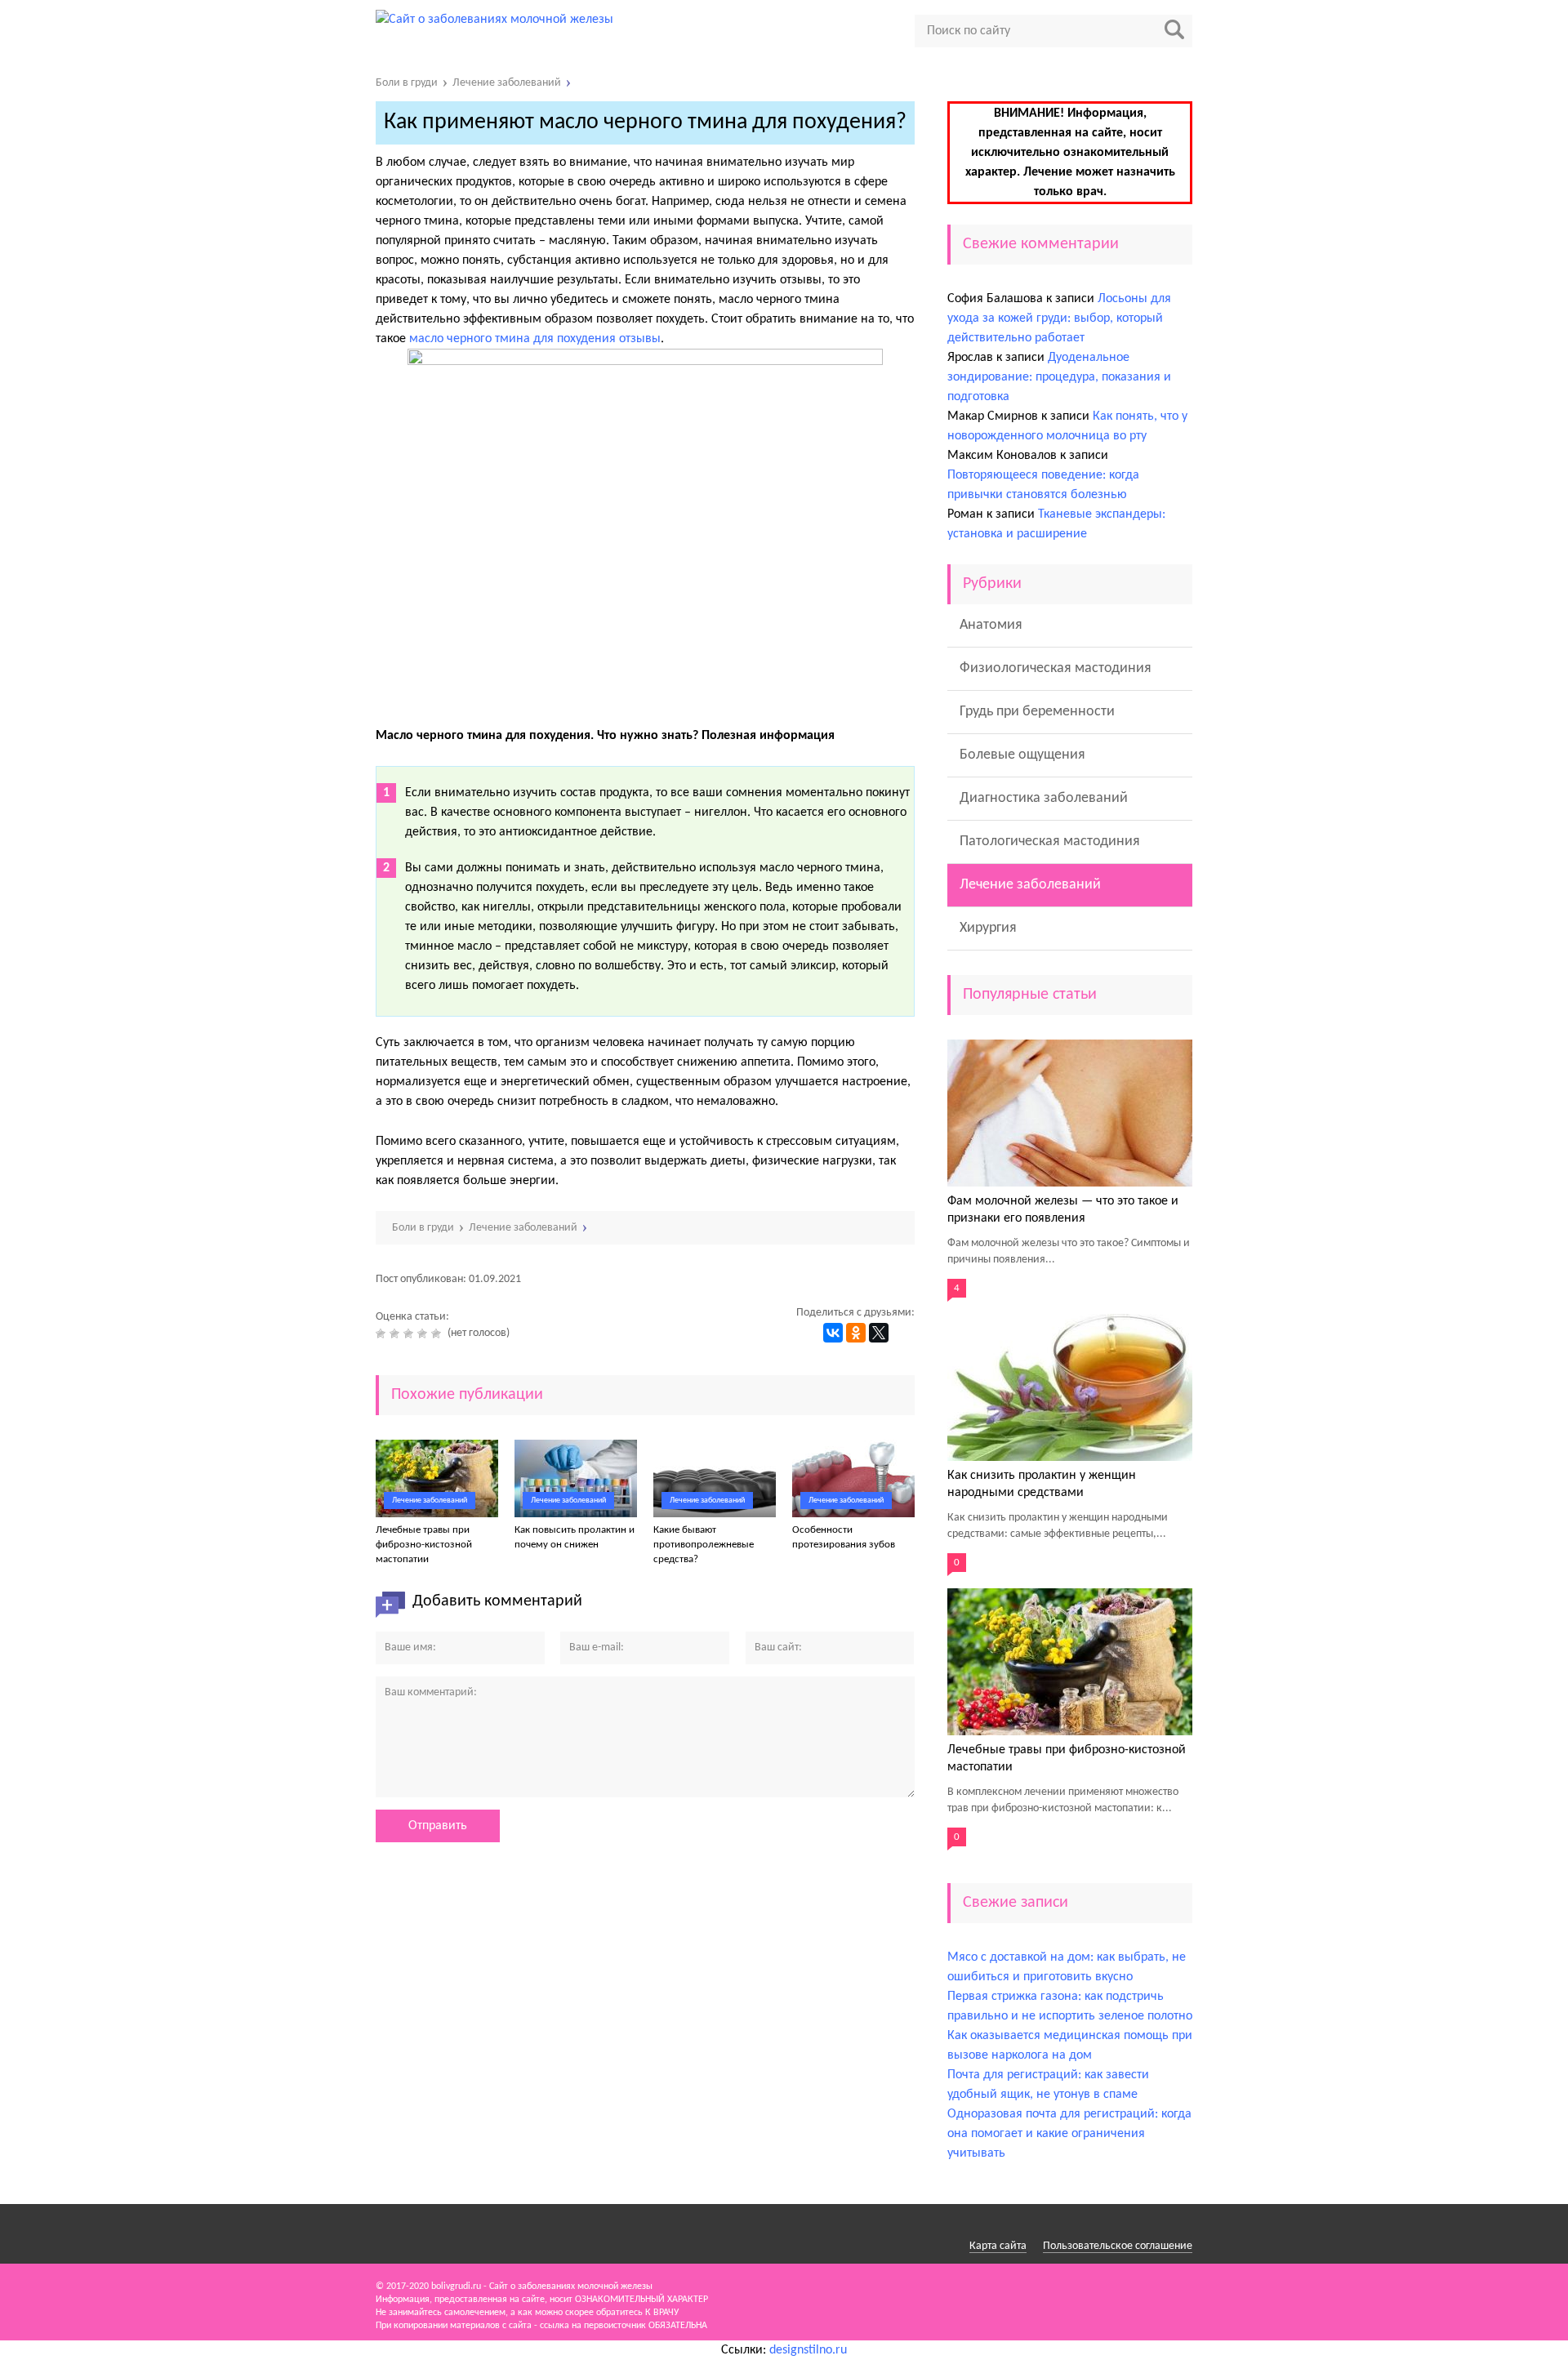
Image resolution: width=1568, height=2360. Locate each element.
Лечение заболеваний (430, 1501)
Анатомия (991, 625)
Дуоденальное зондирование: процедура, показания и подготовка (1059, 377)
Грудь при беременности (1037, 712)
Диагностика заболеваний (1044, 798)
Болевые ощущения (1022, 755)
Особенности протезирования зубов (844, 1537)
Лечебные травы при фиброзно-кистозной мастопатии (424, 1545)
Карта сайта (998, 2246)
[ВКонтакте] (833, 1333)
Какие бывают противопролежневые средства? (704, 1545)
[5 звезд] (438, 1334)
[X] (879, 1333)
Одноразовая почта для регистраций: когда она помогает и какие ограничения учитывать (1069, 2134)
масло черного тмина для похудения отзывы (535, 339)
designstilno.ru (808, 2350)
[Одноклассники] (856, 1333)
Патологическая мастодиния (1050, 842)
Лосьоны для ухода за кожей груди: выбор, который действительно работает (1059, 318)
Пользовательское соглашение (1118, 2246)
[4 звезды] (424, 1334)
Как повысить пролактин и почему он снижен (575, 1537)
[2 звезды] (396, 1334)
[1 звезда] (383, 1334)
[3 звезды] (410, 1334)
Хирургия (988, 928)
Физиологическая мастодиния (1056, 668)
